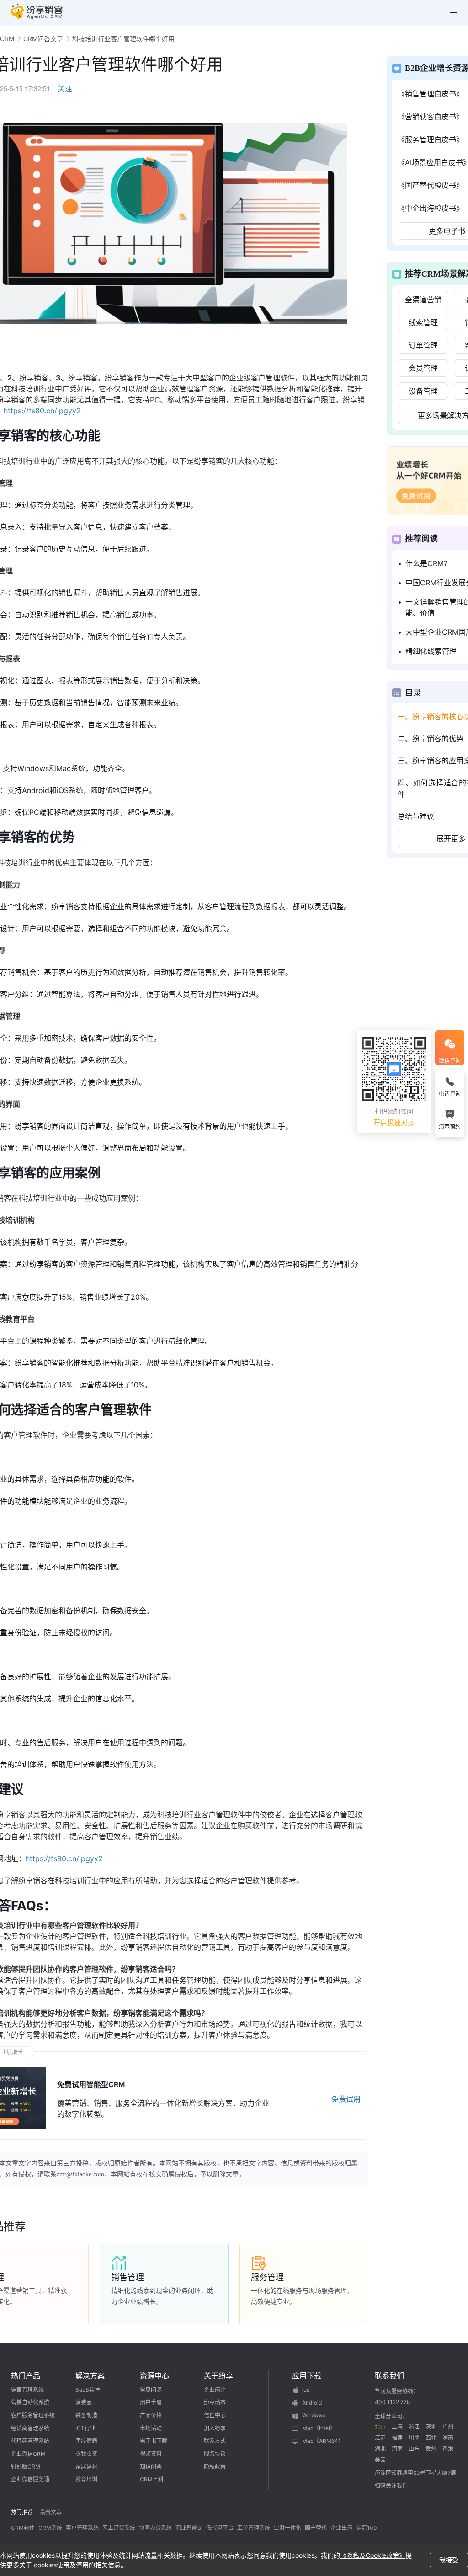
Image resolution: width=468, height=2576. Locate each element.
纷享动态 (215, 2402)
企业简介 (215, 2390)
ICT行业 (85, 2428)
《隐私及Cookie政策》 (373, 2555)
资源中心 (154, 2376)
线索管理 (423, 322)
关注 (65, 89)
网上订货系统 (119, 2528)
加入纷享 (215, 2428)
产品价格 (151, 2415)
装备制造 (86, 2415)
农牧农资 (86, 2454)
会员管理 (423, 368)
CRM (7, 39)
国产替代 (316, 2528)
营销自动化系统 (30, 2402)
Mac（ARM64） (323, 2441)
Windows (314, 2415)
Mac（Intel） (319, 2428)
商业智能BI (189, 2528)
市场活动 (151, 2428)
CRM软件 (23, 2528)
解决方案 (90, 2376)
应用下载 (307, 2376)
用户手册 (151, 2402)
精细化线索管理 (431, 651)
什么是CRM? (426, 563)
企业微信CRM (28, 2454)
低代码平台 (220, 2528)
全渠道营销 (423, 300)
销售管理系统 (27, 2390)
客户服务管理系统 (33, 2415)
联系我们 (389, 2376)
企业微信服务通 (30, 2479)
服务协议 (215, 2454)
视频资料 (151, 2454)
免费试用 (346, 2099)
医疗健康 (86, 2441)
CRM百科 (152, 2479)
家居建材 (86, 2466)
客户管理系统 (82, 2528)
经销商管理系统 (30, 2428)
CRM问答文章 (43, 39)
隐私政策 (215, 2466)
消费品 (84, 2402)
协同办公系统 (155, 2528)
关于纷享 (218, 2376)
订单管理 (423, 345)
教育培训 (86, 2479)
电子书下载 (154, 2441)
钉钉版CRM (26, 2466)
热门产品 (26, 2376)
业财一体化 (287, 2528)
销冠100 (367, 2528)
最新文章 (51, 2512)
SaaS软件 (88, 2390)
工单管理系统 (254, 2528)
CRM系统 (50, 2528)
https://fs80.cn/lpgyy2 (42, 411)
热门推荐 (22, 2512)
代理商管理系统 (30, 2441)
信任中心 (215, 2415)
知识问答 (151, 2466)
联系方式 (215, 2441)
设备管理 (423, 391)
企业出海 (341, 2528)
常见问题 (151, 2390)
